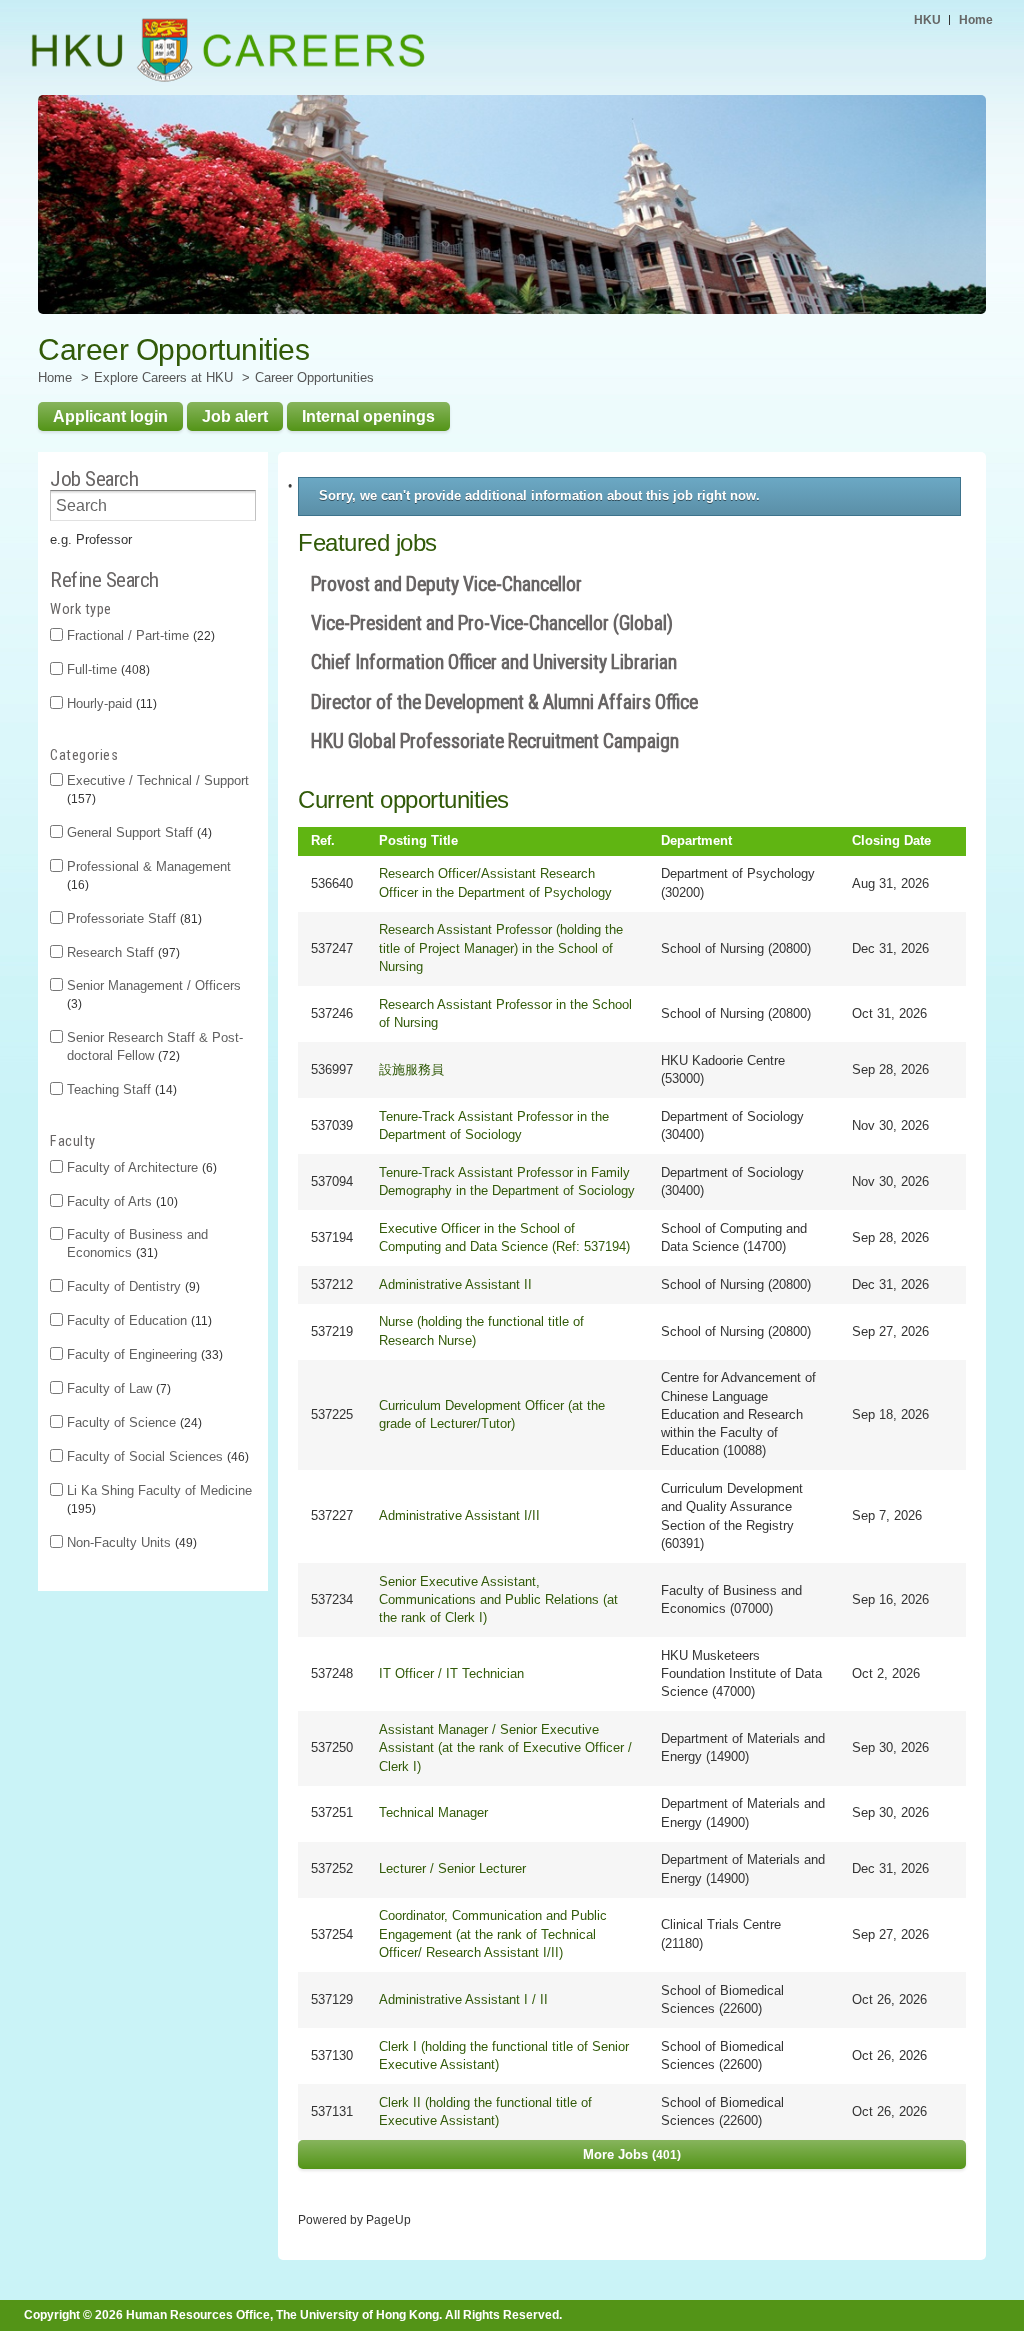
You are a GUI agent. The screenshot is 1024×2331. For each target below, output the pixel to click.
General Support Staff (137, 832)
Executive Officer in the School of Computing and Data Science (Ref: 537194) (504, 1237)
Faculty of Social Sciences (156, 1456)
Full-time (106, 669)
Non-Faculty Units (130, 1542)
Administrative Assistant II (455, 1284)
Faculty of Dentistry (131, 1286)
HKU (927, 20)
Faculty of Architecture (140, 1167)
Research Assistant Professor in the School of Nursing (505, 1013)
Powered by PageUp (354, 2219)
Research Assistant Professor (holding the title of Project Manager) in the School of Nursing (501, 947)
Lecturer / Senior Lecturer (452, 1868)
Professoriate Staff (132, 918)
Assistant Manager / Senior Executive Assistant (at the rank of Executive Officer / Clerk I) (505, 1747)
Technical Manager (433, 1812)
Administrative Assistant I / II (463, 1999)
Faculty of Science (132, 1422)
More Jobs (630, 2154)
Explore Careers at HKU (163, 377)
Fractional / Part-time (139, 635)
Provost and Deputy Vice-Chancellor (446, 584)
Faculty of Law (117, 1388)
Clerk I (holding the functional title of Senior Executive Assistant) (504, 2055)
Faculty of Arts (120, 1201)
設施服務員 (411, 1069)
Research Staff (121, 952)
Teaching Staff (120, 1089)
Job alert (235, 416)
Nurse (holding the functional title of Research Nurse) (481, 1330)
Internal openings (368, 416)
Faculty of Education (137, 1320)
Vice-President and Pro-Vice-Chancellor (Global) (492, 623)
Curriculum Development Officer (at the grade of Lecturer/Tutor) (492, 1414)
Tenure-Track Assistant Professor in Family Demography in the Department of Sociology (507, 1181)
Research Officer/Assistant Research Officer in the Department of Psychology (495, 882)
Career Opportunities (314, 377)
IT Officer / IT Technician (451, 1673)
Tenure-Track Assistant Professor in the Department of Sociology (494, 1125)
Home (976, 20)
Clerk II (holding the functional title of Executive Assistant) (485, 2111)
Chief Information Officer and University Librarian (494, 662)
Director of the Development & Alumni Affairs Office (504, 702)
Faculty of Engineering (143, 1354)
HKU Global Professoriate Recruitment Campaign (495, 741)
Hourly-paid (110, 703)
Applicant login (110, 416)
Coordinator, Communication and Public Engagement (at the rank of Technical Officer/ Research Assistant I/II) (493, 1933)
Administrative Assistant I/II (459, 1515)
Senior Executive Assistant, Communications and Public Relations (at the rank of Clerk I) (498, 1599)
